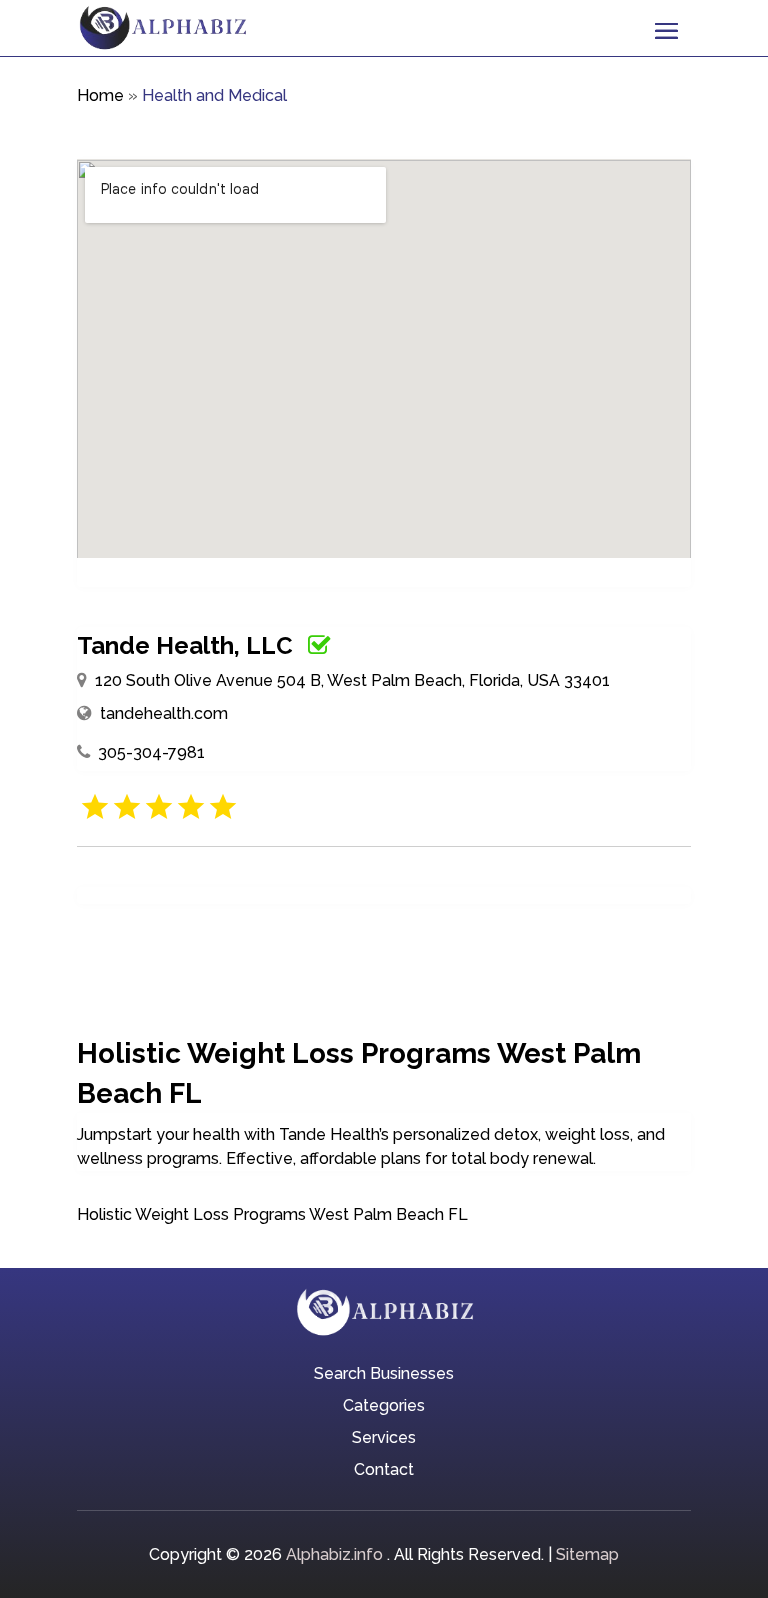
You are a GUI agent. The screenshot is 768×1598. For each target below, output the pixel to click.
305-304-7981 (151, 752)
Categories (384, 1407)
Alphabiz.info (334, 1554)
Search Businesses (384, 1375)
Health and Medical (214, 95)
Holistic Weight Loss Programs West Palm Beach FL (272, 1214)
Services (384, 1439)
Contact (384, 1471)
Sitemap (587, 1554)
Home (100, 95)
